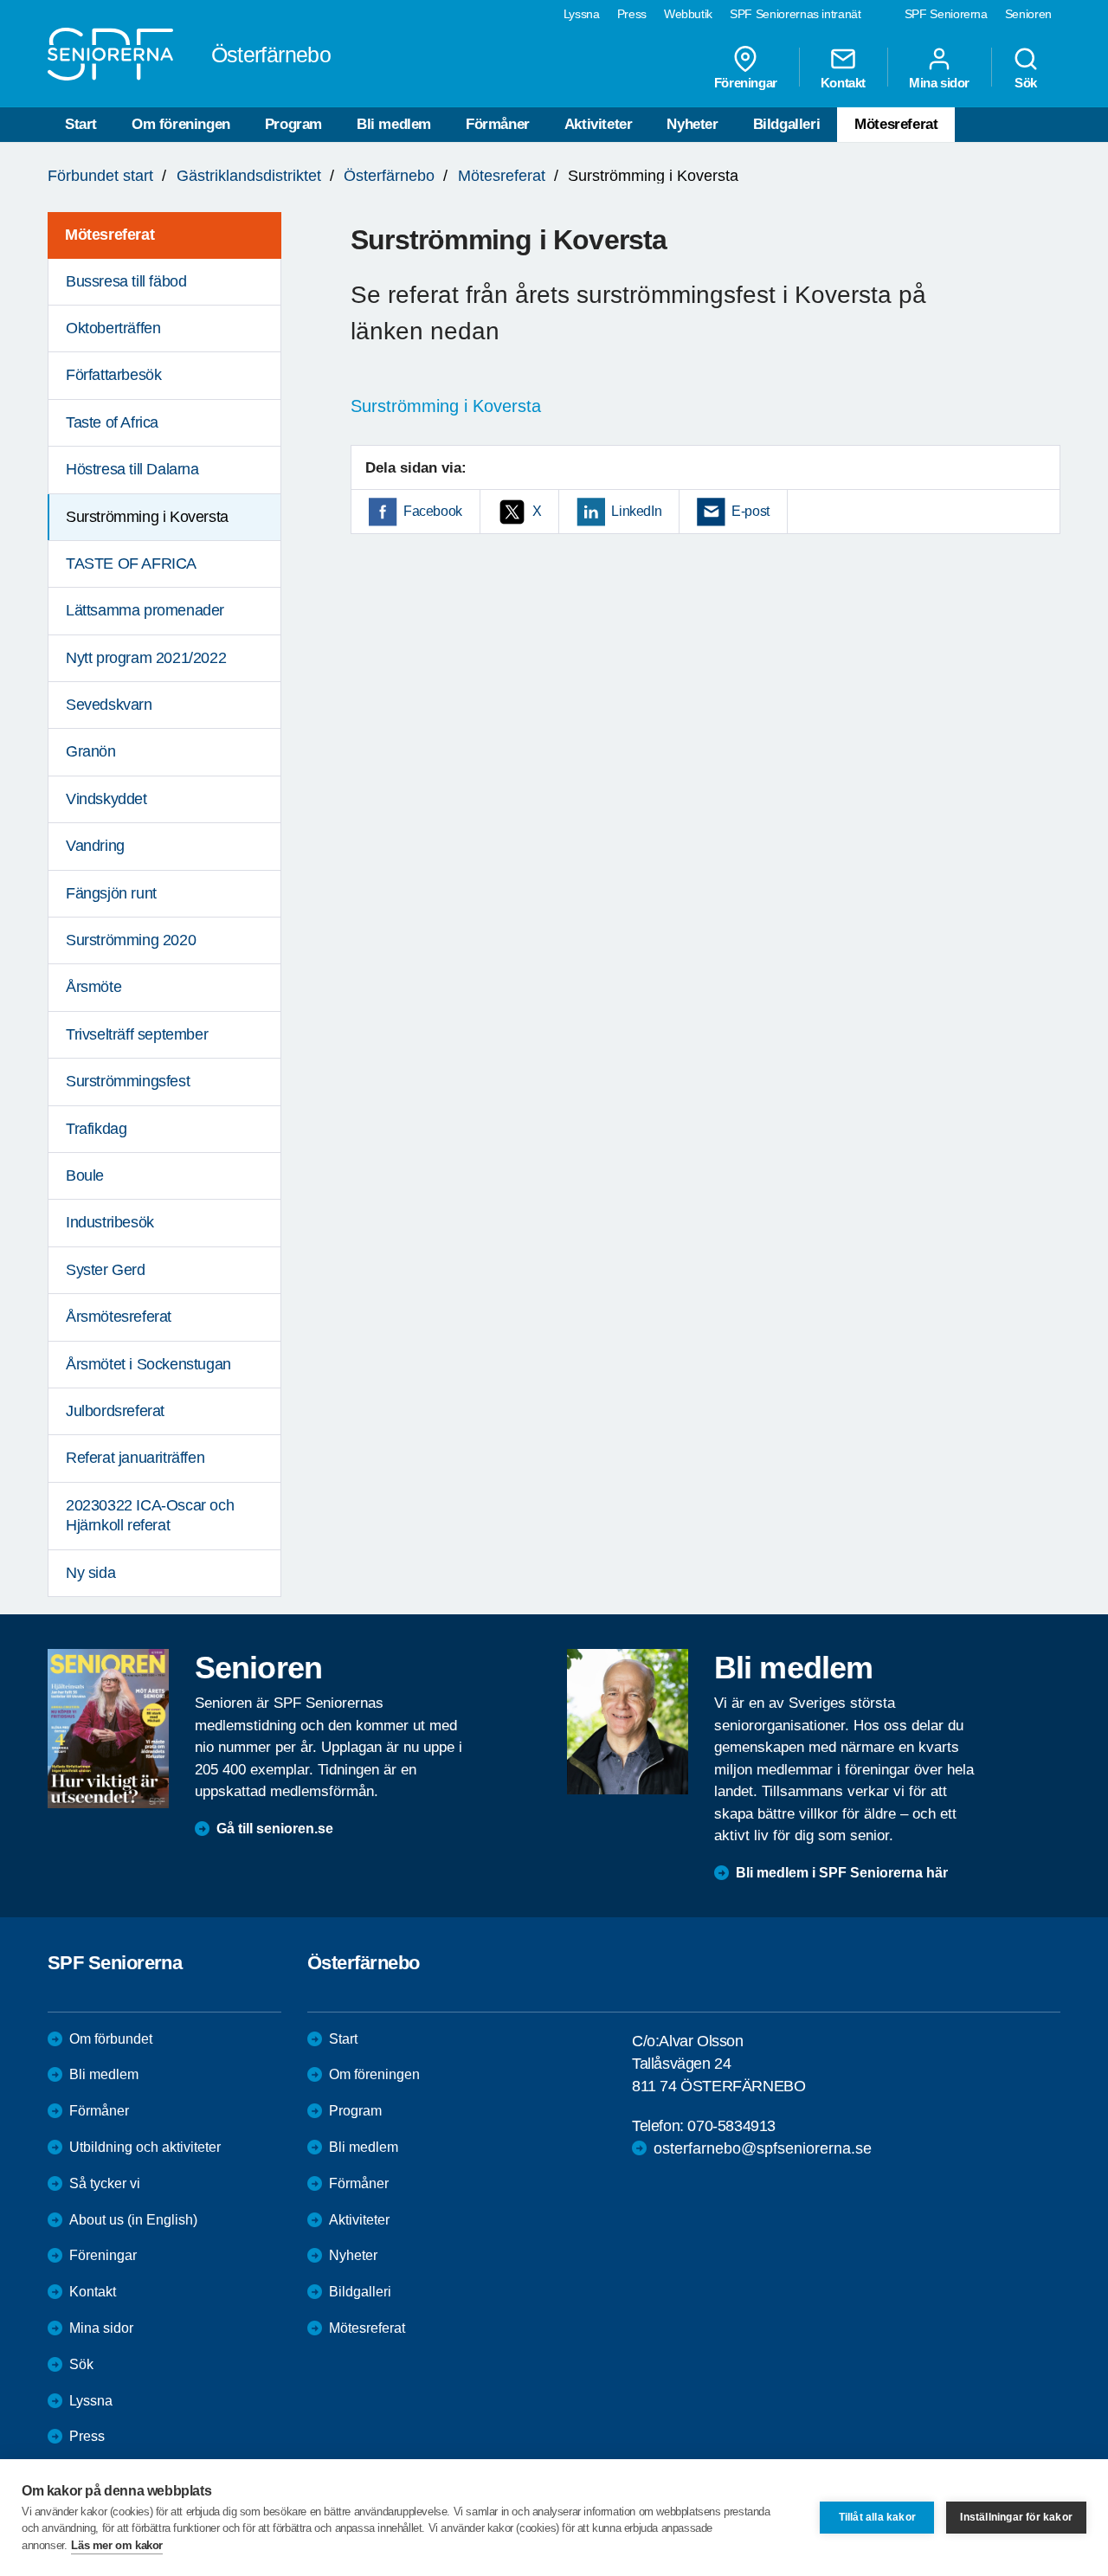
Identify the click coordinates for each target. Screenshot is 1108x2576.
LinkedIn (636, 511)
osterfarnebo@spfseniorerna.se (763, 2148)
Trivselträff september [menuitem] (137, 1034)
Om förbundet (111, 2039)
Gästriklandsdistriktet (249, 176)
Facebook (433, 511)
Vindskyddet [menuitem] (106, 799)
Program (293, 124)
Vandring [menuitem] (95, 846)
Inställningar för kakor (1016, 2517)
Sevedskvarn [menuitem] (109, 705)
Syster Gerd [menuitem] (106, 1270)
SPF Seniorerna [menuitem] (946, 14)
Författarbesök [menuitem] (113, 375)
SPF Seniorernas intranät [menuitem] (796, 14)
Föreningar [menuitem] (746, 82)
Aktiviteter (599, 124)
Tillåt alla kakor (877, 2517)
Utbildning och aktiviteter (145, 2147)
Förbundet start (100, 176)
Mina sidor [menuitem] (939, 82)
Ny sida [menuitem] (90, 1573)
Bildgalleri (787, 124)
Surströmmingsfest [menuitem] (128, 1081)
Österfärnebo (389, 176)
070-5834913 (731, 2126)
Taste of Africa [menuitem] (112, 422)
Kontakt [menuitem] (843, 82)
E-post (750, 511)
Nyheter (692, 124)
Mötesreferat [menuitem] (110, 235)
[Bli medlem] (628, 1722)
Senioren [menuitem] (1028, 14)
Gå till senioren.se (275, 1829)
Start (81, 124)
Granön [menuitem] (91, 751)
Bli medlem (394, 124)
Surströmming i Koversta (446, 406)
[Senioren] (108, 1729)
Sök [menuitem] (1026, 82)
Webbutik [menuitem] (688, 14)
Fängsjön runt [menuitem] (111, 893)
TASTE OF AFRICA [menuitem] (131, 563)
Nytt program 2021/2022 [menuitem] (146, 658)
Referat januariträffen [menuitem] (135, 1458)
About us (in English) (133, 2220)
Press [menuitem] (632, 14)
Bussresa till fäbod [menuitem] (126, 281)
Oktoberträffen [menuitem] (113, 328)
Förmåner (498, 124)
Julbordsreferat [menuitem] (115, 1411)
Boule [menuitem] (85, 1175)
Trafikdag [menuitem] (96, 1129)
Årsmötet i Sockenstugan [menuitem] (148, 1364)
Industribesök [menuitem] (110, 1222)
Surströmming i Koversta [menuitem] (147, 517)
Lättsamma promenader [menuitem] (145, 610)
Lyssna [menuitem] (582, 14)
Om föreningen (181, 124)
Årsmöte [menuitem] (93, 987)
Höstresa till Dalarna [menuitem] (132, 469)
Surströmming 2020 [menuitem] (131, 940)
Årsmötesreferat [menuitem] (119, 1317)
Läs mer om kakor (117, 2545)
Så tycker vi (105, 2183)
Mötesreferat (896, 124)
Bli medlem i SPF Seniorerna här (842, 1873)
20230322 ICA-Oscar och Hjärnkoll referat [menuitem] (150, 1515)
